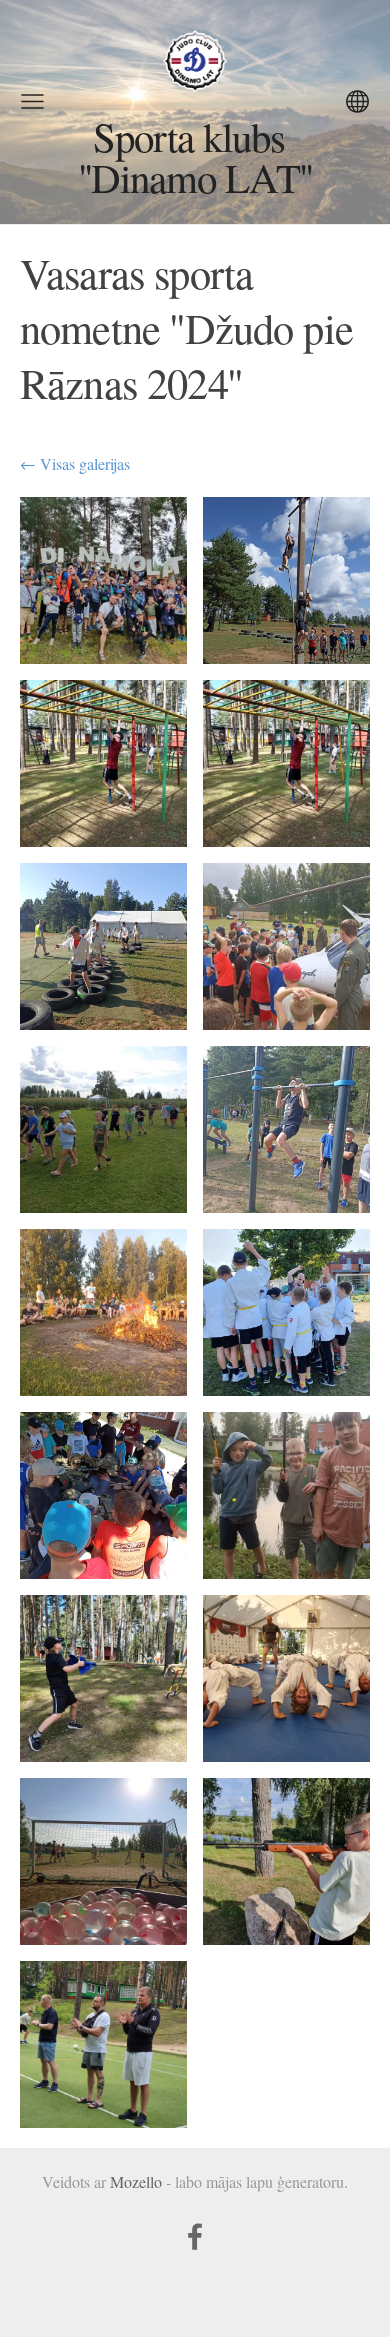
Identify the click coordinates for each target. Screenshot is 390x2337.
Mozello (136, 2181)
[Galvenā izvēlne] (32, 101)
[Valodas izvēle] (357, 101)
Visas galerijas (85, 463)
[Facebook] (195, 2236)
